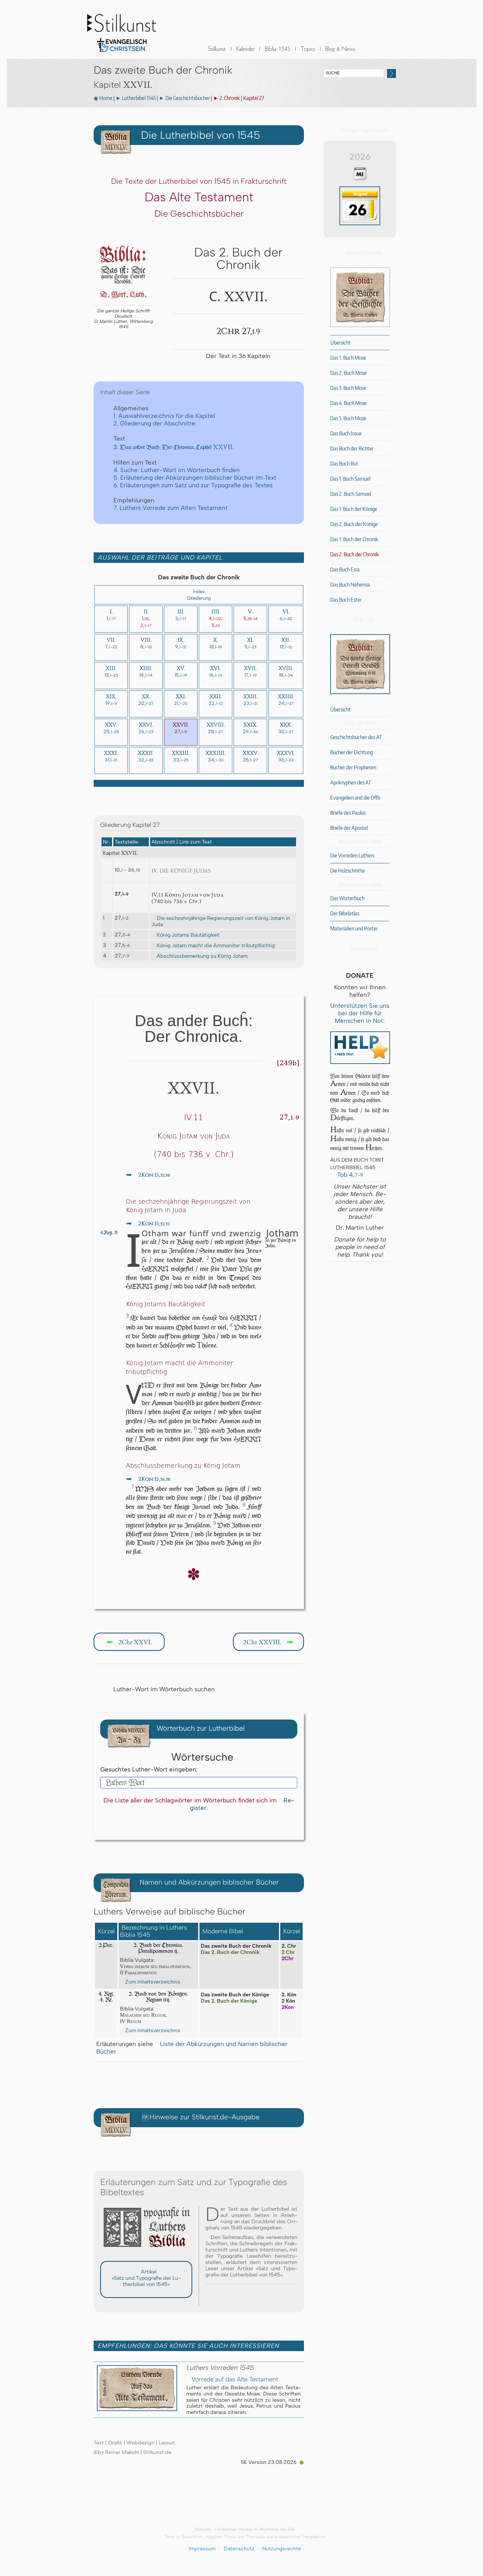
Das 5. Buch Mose (348, 418)
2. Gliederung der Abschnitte (154, 423)
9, (181, 643)
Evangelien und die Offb (355, 798)
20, (146, 700)
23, (251, 700)
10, (216, 643)
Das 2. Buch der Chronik (355, 554)
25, (111, 728)
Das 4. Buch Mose (348, 403)
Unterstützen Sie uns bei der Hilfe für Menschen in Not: (360, 1013)
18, (286, 672)
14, (146, 672)
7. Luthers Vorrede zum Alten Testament (171, 508)
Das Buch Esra (345, 569)
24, (286, 700)
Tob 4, (349, 1175)
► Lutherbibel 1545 (136, 98)
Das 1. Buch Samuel (350, 479)
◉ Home (103, 98)
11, (250, 643)
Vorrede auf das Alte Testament (235, 2379)
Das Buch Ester (346, 600)
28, (216, 728)
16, (216, 672)
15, (181, 672)
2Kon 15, (148, 1175)
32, (146, 757)
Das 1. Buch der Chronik (354, 539)
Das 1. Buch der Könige (354, 509)
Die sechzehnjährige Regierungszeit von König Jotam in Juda (221, 921)
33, (181, 757)
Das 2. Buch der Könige (354, 524)
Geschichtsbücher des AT (356, 737)
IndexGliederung (199, 595)
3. (174, 447)
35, (251, 757)
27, (181, 728)
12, (286, 643)
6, (286, 615)
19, (111, 700)
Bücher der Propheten (353, 767)
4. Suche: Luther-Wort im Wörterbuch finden (177, 470)
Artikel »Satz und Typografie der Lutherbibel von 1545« (146, 2278)
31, (111, 757)
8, (146, 643)
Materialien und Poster (354, 928)
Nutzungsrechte (282, 2549)
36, (286, 757)
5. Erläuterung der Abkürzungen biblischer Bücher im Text (195, 478)
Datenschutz (239, 2549)
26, (146, 728)
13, (111, 672)
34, (216, 757)
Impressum (202, 2549)
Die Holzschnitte (347, 871)
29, (250, 728)
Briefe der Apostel (349, 828)
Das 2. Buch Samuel (351, 494)
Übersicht (340, 343)
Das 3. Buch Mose (348, 388)
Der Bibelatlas (345, 913)
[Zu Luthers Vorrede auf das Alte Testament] (137, 2409)
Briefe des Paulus (348, 813)
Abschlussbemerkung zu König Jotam (202, 956)
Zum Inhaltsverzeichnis (153, 1982)
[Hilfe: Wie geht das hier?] (199, 1826)
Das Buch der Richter (352, 448)
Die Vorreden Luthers (352, 855)
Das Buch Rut (344, 464)
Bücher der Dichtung (352, 752)
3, (181, 615)
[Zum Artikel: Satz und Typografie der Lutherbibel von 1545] (146, 2250)
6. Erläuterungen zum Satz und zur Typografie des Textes (193, 485)
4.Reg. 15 (109, 1233)
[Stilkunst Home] (122, 54)
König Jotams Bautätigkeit (188, 935)
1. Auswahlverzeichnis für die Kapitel (164, 416)
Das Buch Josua (346, 433)
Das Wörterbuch (347, 898)
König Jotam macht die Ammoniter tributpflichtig (216, 945)
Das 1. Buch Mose (348, 358)
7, (111, 643)
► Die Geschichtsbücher (184, 98)
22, (216, 700)
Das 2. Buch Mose (348, 373)
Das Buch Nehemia (350, 585)
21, (181, 700)
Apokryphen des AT (351, 782)
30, (286, 728)
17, (250, 672)
